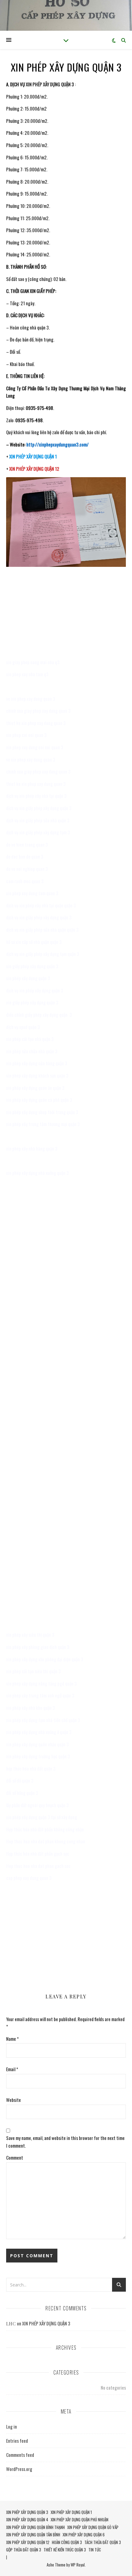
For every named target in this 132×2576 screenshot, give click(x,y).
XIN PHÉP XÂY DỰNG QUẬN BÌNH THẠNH (35, 2527)
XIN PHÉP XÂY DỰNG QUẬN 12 (28, 2542)
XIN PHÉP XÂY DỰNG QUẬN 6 (84, 2535)
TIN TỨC (95, 2550)
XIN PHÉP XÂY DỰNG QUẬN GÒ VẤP (93, 2527)
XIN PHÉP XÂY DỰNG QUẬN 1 (71, 2512)
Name (12, 2039)
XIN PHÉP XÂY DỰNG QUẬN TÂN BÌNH (33, 2535)
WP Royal (78, 2565)
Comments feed (20, 2455)
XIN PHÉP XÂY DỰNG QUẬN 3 (46, 2323)
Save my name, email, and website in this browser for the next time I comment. (65, 2142)
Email (12, 2069)
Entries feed (17, 2441)
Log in (12, 2426)
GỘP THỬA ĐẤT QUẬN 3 (24, 2550)
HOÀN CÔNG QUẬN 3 (67, 2542)
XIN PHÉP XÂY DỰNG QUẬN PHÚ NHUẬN (80, 2519)
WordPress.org (19, 2469)
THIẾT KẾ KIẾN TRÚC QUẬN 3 (65, 2550)
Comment (15, 2157)
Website (14, 2100)
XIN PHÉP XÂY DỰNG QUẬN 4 (27, 2519)
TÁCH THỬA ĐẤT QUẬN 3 (103, 2542)
